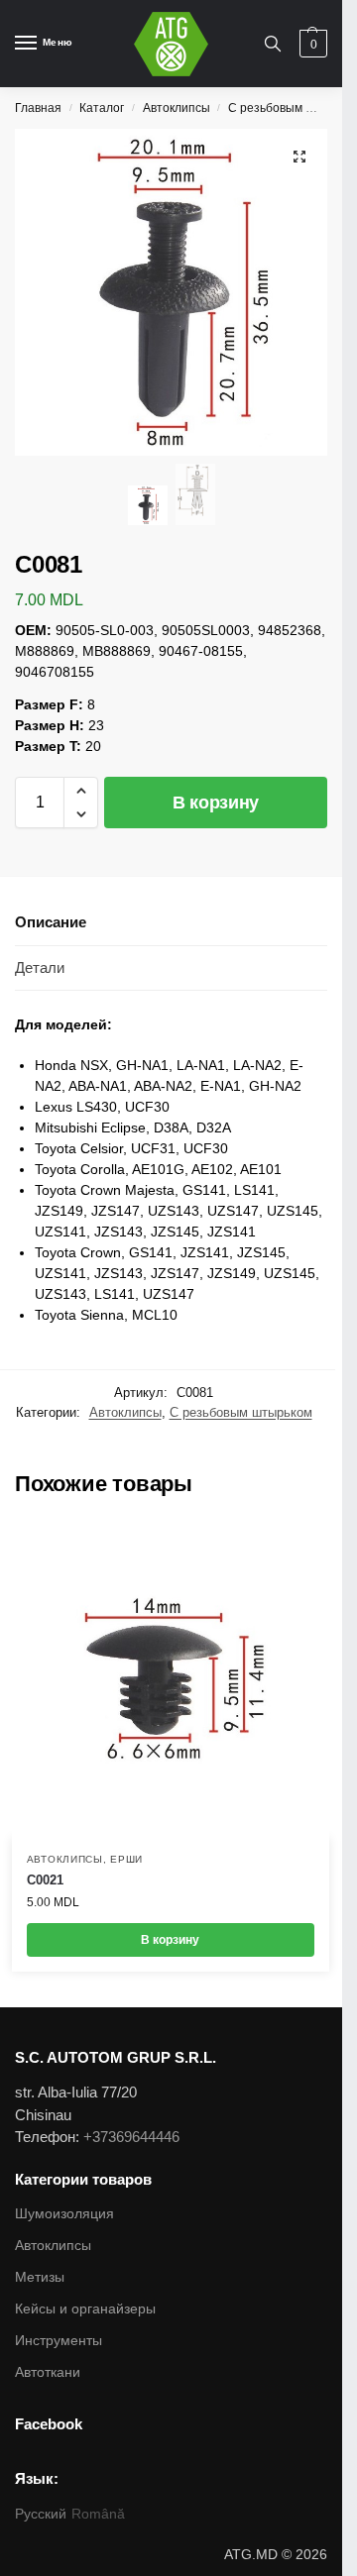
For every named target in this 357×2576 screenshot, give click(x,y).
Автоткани (48, 2372)
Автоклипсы (177, 108)
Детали (40, 967)
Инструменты (59, 2340)
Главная (38, 108)
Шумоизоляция (64, 2213)
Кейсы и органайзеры (85, 2308)
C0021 (45, 1880)
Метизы (40, 2277)
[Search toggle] (273, 44)
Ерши (126, 1859)
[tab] (171, 923)
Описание (51, 922)
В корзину (216, 803)
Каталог (102, 108)
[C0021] (171, 1679)
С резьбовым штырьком (241, 1412)
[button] (81, 791)
